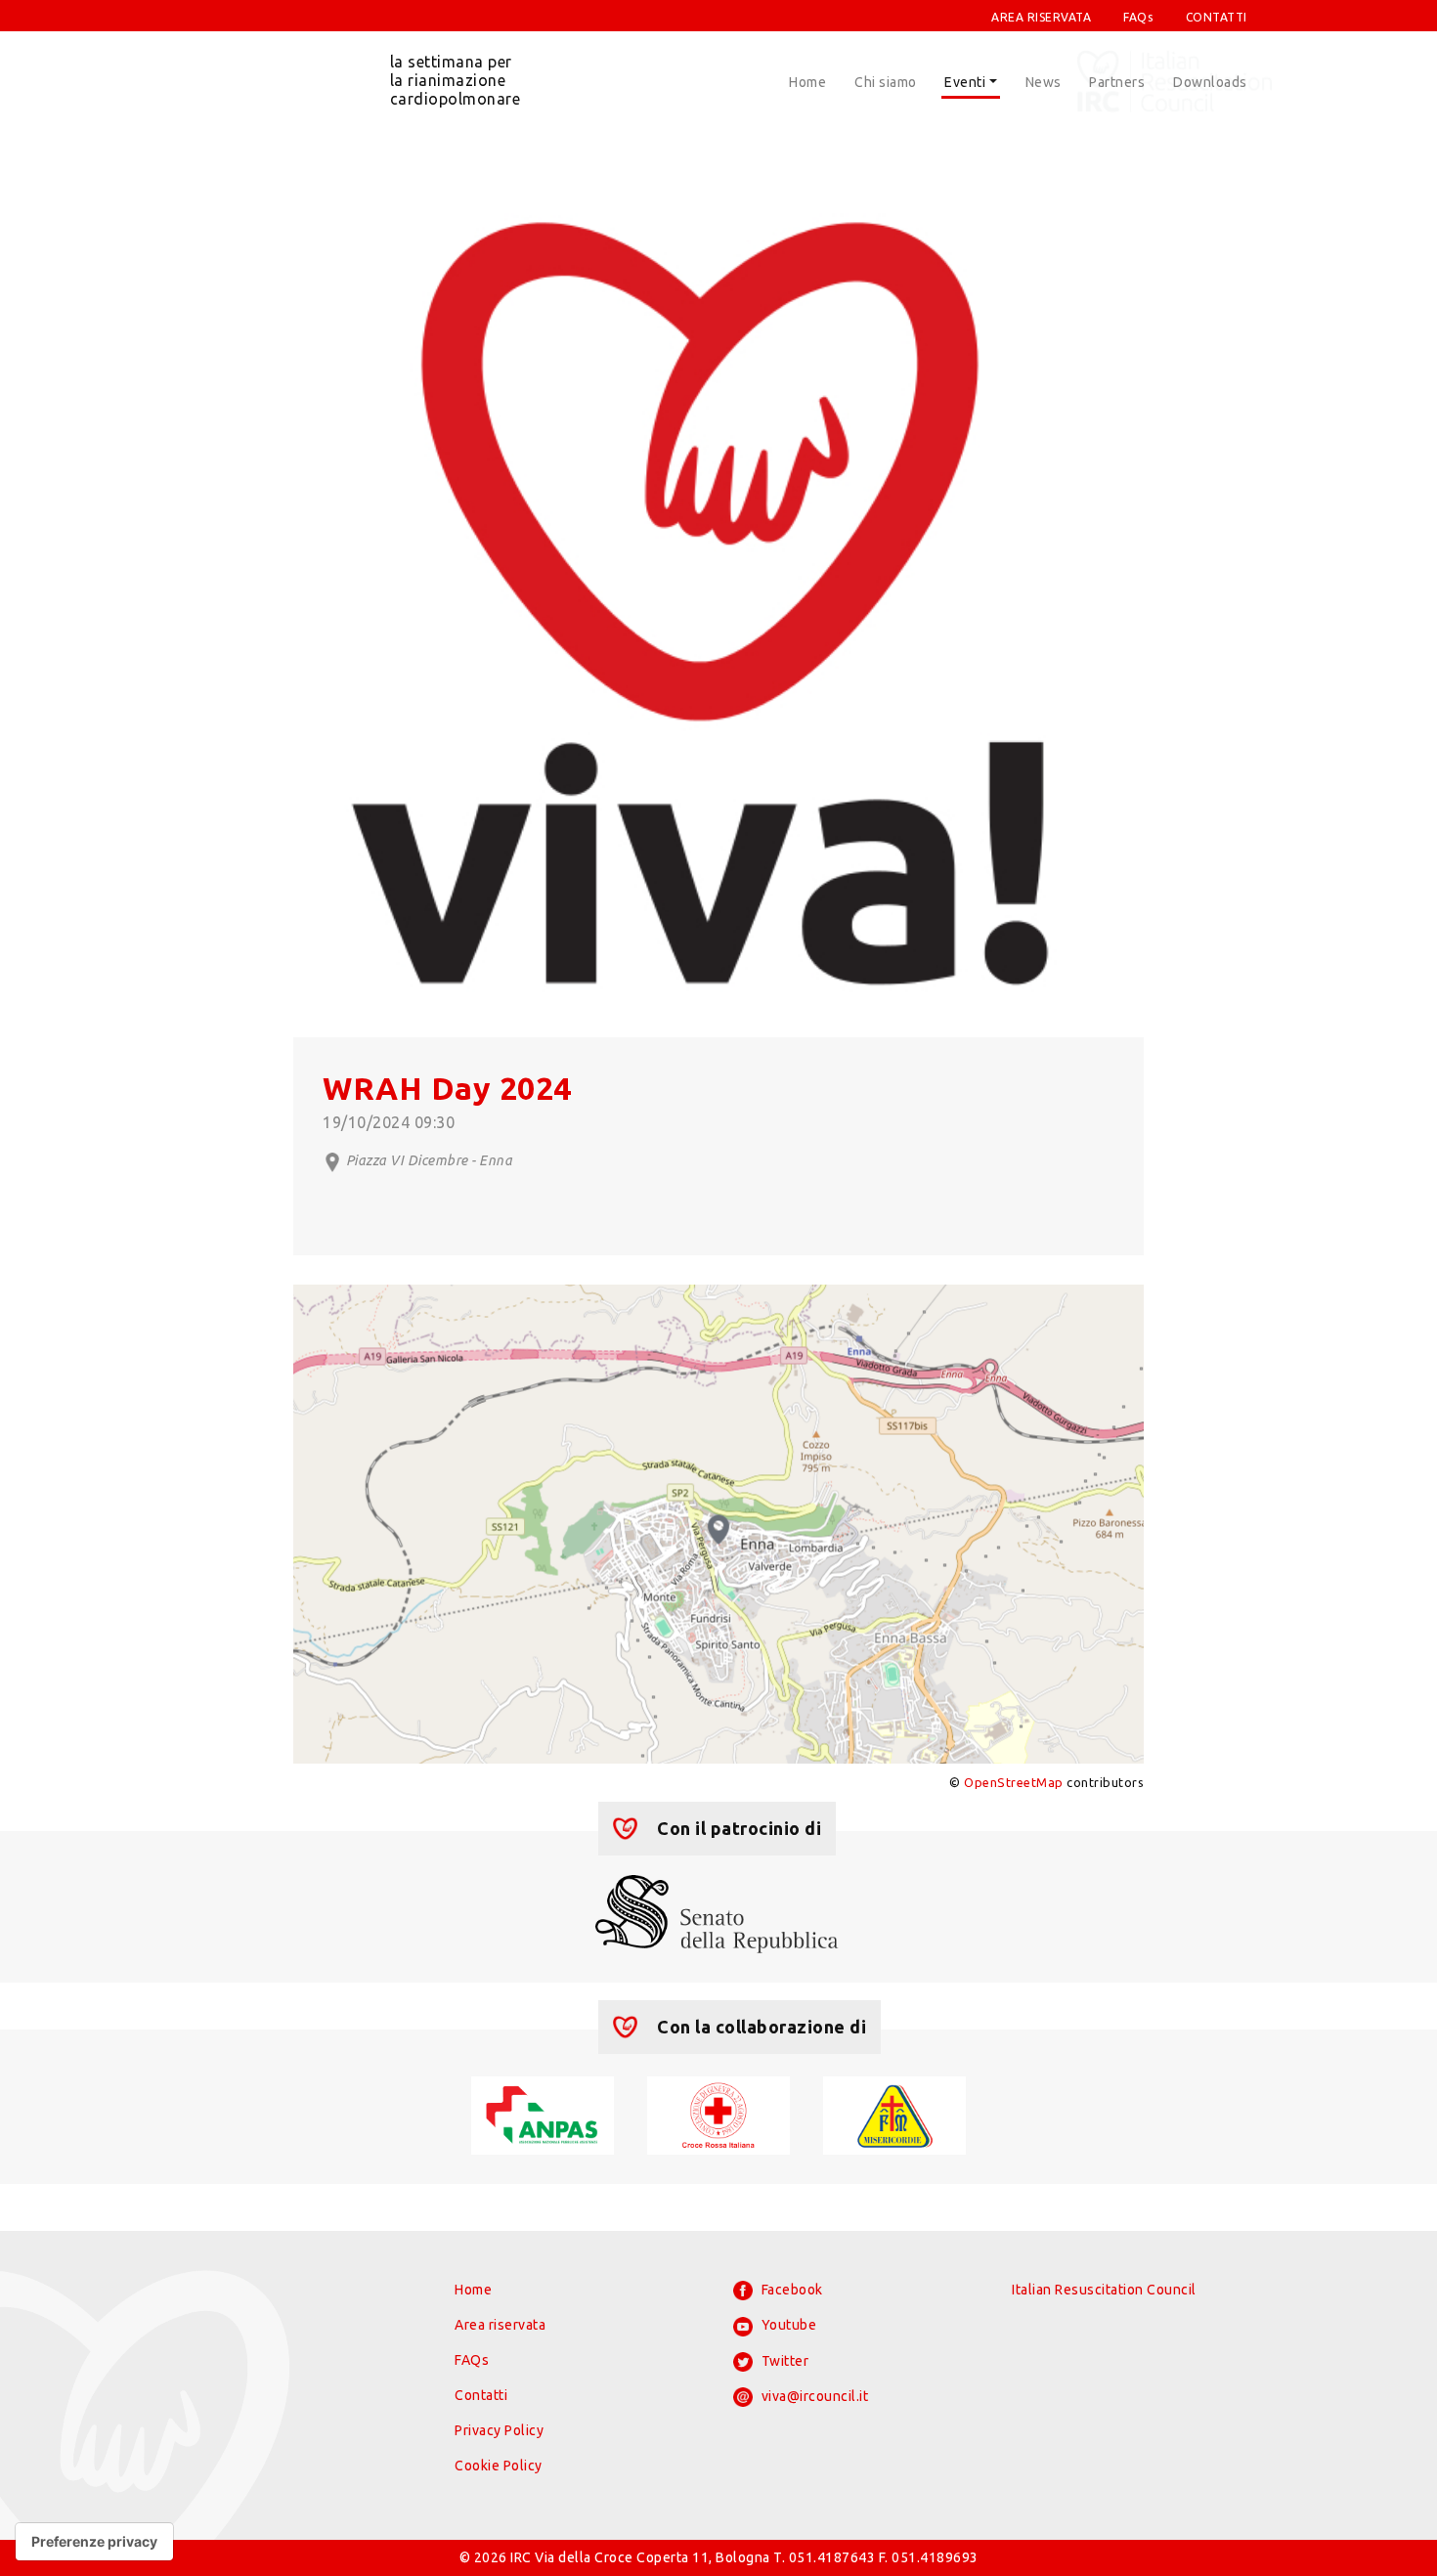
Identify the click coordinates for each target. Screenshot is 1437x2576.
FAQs (1138, 17)
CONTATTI (1217, 17)
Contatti (481, 2395)
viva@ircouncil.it (813, 2396)
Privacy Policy (499, 2430)
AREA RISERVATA (1041, 17)
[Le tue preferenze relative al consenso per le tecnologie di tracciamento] (94, 2542)
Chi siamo (886, 82)
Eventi (965, 82)
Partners (1117, 82)
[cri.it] (718, 2114)
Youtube (787, 2325)
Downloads (1210, 82)
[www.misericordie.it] (894, 2114)
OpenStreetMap (1014, 1782)
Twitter (783, 2361)
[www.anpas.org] (542, 2114)
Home (807, 82)
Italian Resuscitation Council (1104, 2290)
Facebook (790, 2290)
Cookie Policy (499, 2466)
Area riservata (500, 2325)
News (1044, 82)
